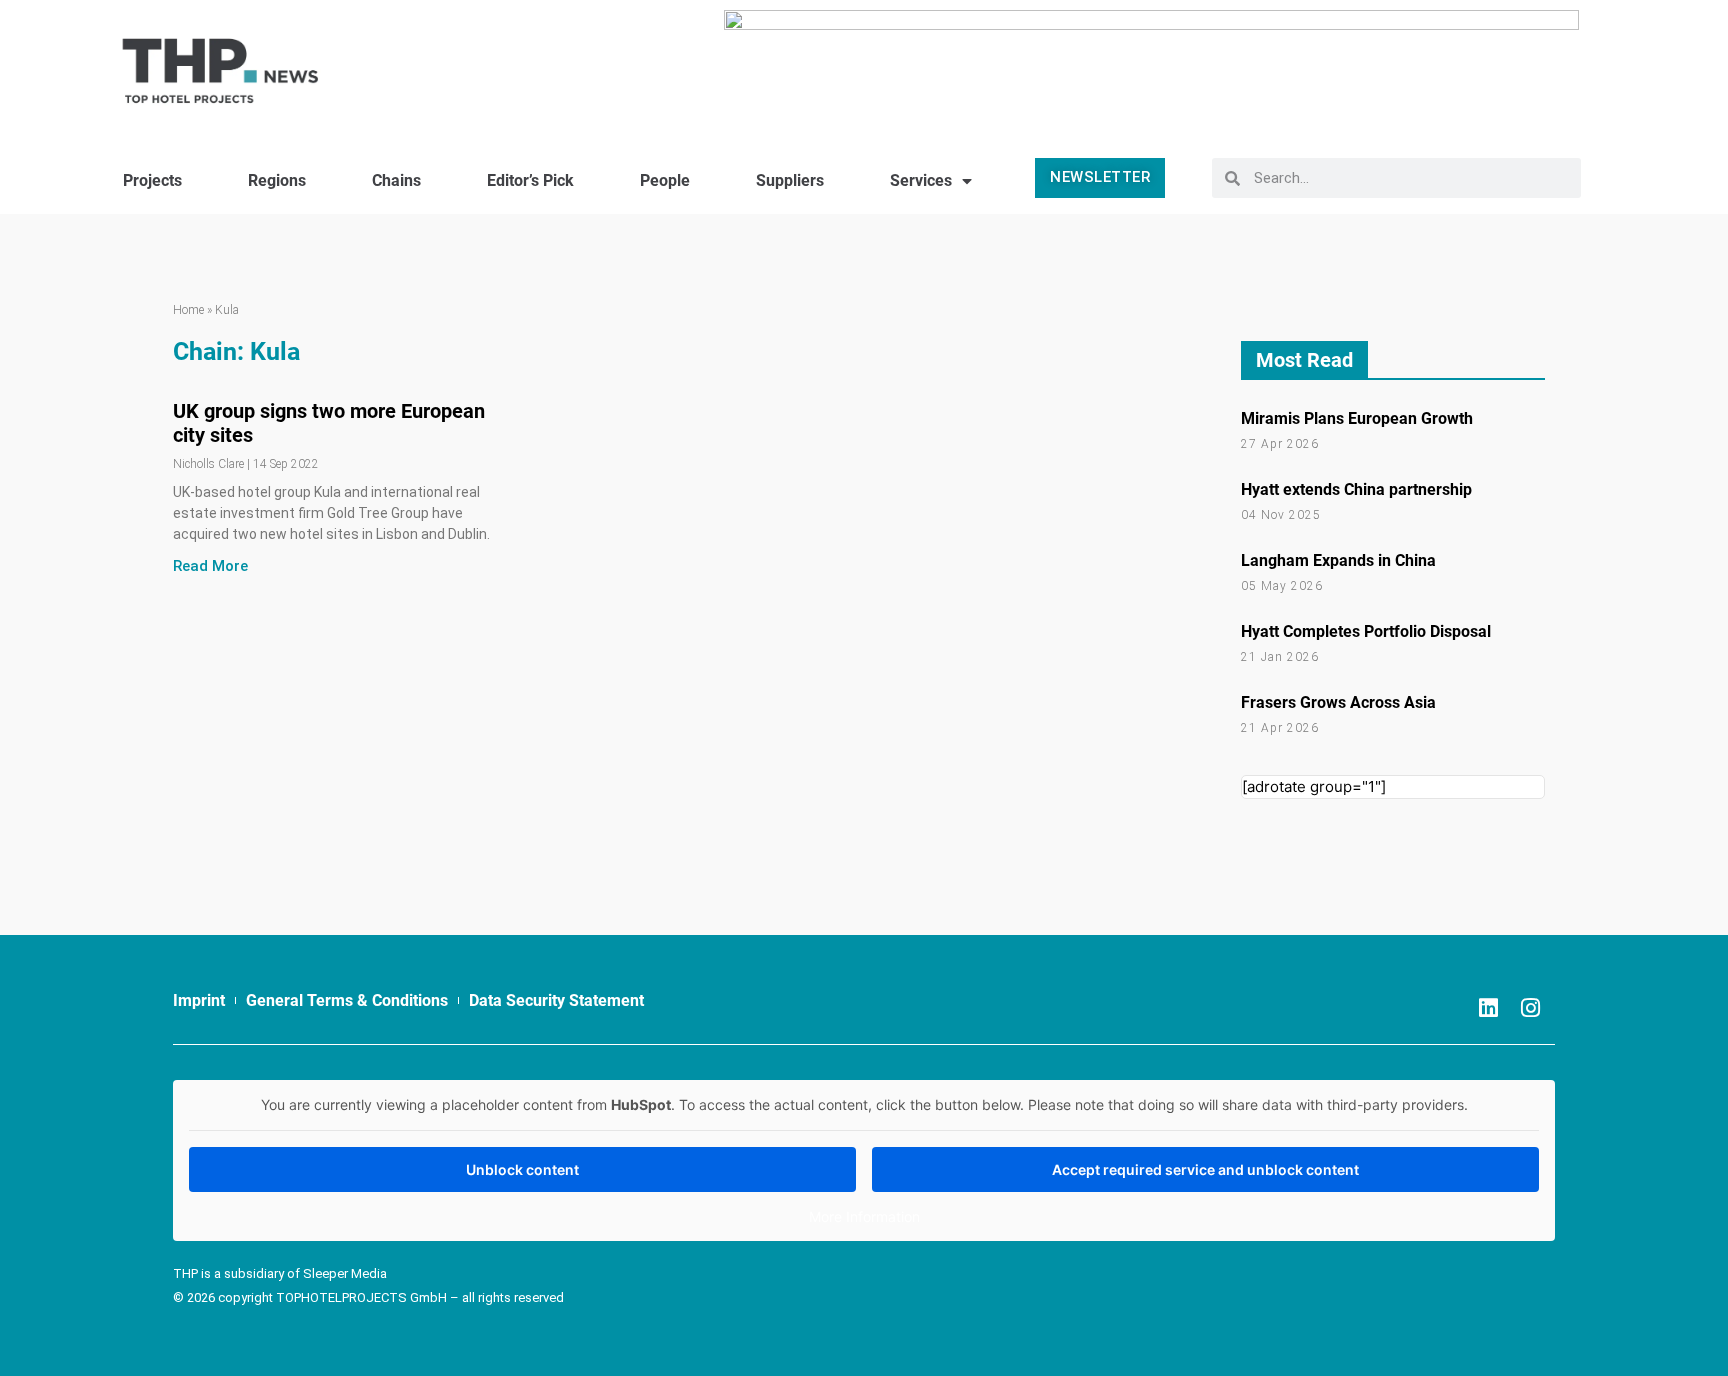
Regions (277, 180)
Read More (210, 566)
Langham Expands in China (1338, 560)
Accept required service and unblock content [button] (1205, 1169)
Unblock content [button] (522, 1169)
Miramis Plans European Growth (1357, 418)
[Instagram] (1530, 1008)
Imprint (199, 1000)
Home (188, 310)
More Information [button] (864, 1216)
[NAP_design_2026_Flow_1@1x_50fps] (1151, 62)
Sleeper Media (345, 1273)
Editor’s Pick (530, 180)
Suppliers (790, 180)
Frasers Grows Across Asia (1338, 702)
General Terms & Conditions (347, 1000)
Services (921, 180)
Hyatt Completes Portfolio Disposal (1366, 631)
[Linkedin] (1488, 1008)
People (665, 180)
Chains (396, 180)
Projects (152, 180)
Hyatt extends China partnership (1356, 489)
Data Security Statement (556, 1000)
